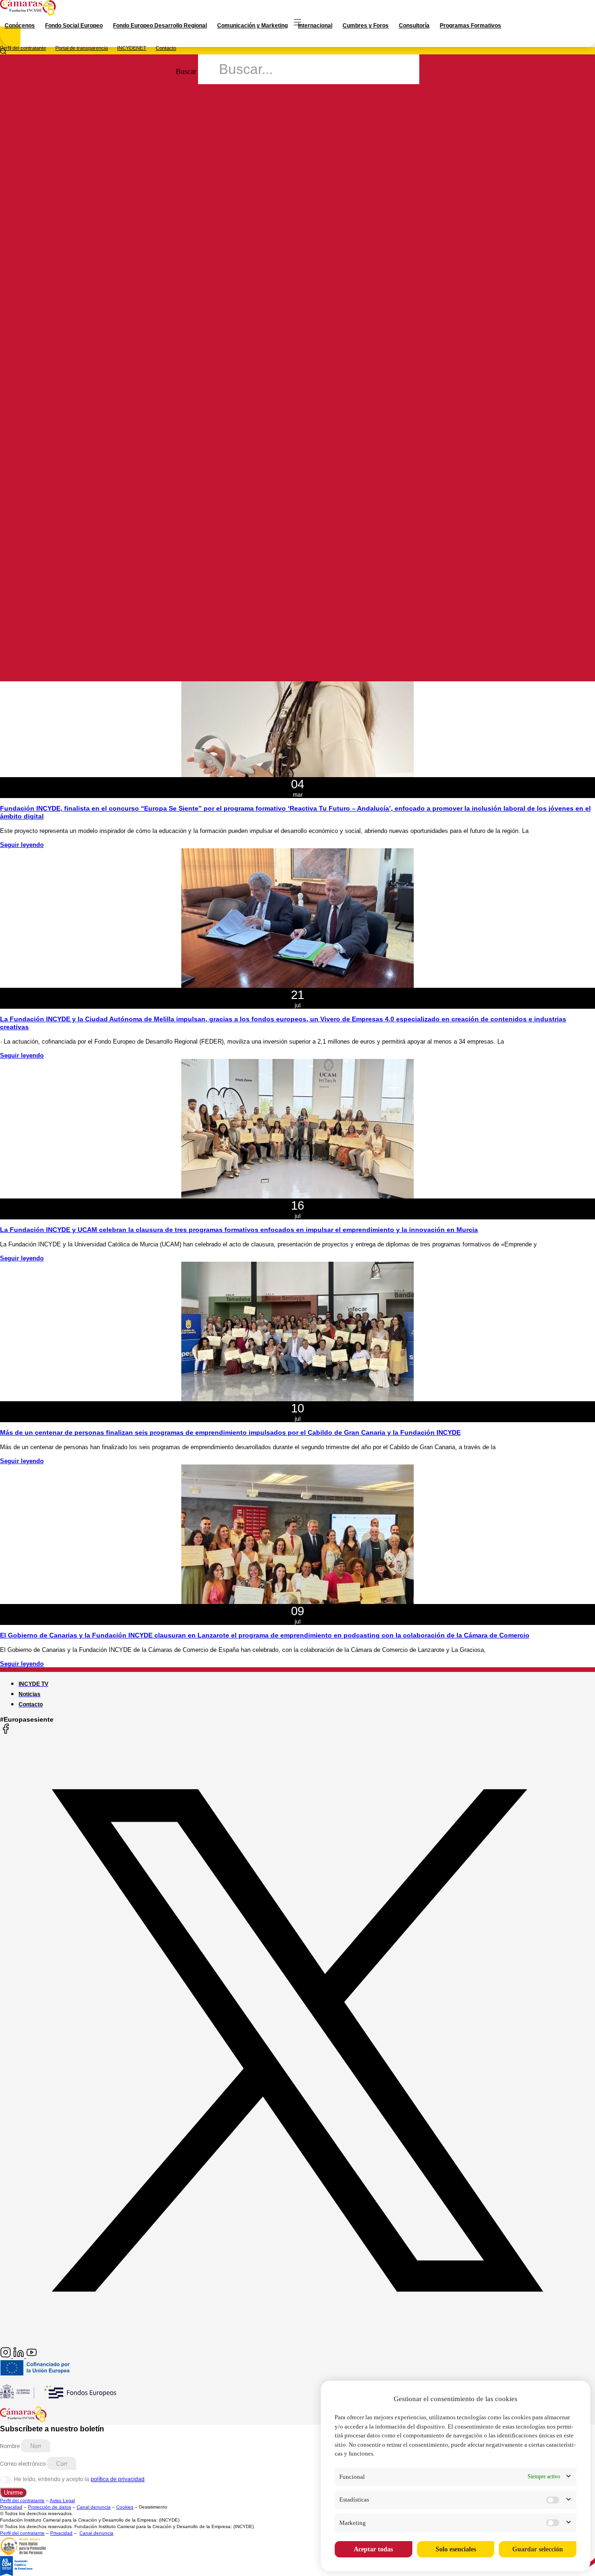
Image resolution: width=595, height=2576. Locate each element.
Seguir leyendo (22, 845)
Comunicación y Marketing (252, 26)
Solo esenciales (456, 2549)
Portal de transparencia (82, 48)
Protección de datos (50, 2507)
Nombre (10, 2446)
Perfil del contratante (23, 48)
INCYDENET (132, 48)
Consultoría (414, 26)
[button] (297, 383)
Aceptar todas (373, 2549)
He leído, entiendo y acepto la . (80, 2479)
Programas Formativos (470, 26)
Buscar (186, 71)
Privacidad (11, 2507)
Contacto (166, 48)
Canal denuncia (94, 2507)
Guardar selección (538, 2549)
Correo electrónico (23, 2464)
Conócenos (20, 26)
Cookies (125, 2507)
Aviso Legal (62, 2500)
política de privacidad (118, 2479)
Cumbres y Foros (366, 26)
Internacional (315, 26)
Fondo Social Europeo (74, 26)
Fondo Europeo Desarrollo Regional (160, 26)
